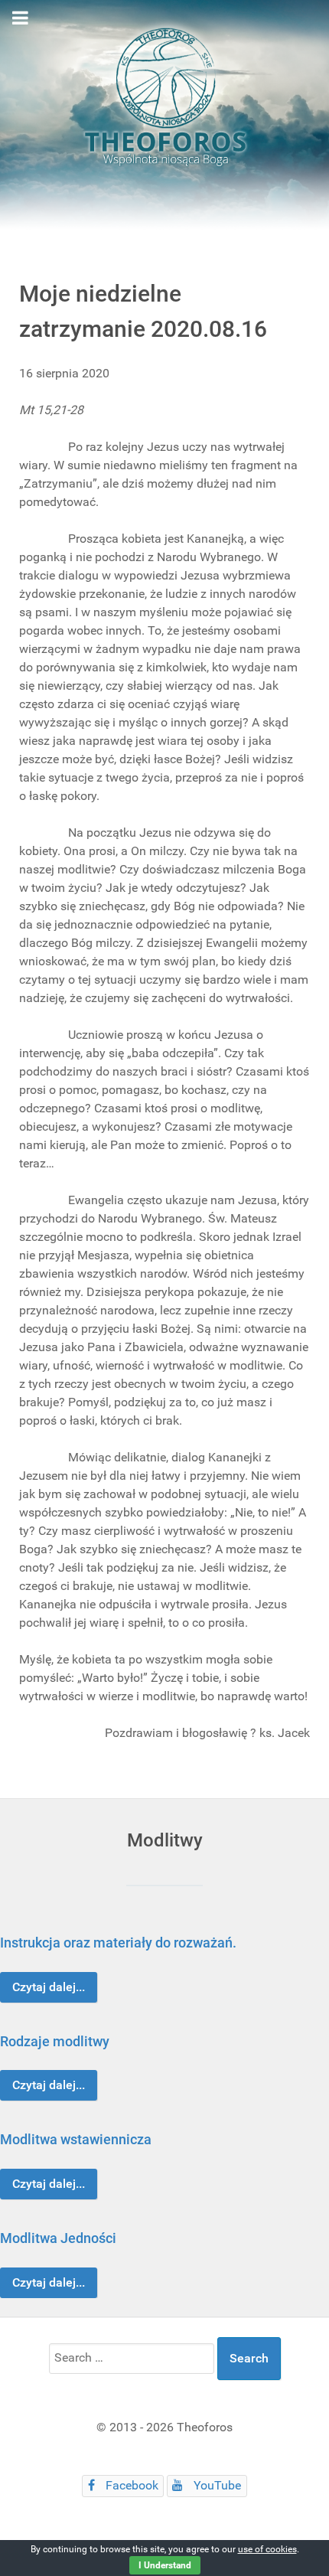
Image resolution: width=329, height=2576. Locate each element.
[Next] (300, 2110)
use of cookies (267, 2549)
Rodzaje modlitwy (55, 2041)
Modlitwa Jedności (58, 2238)
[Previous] (29, 2110)
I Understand (165, 2565)
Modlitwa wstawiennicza (76, 2139)
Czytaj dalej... (49, 1987)
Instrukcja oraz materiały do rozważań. (118, 1943)
